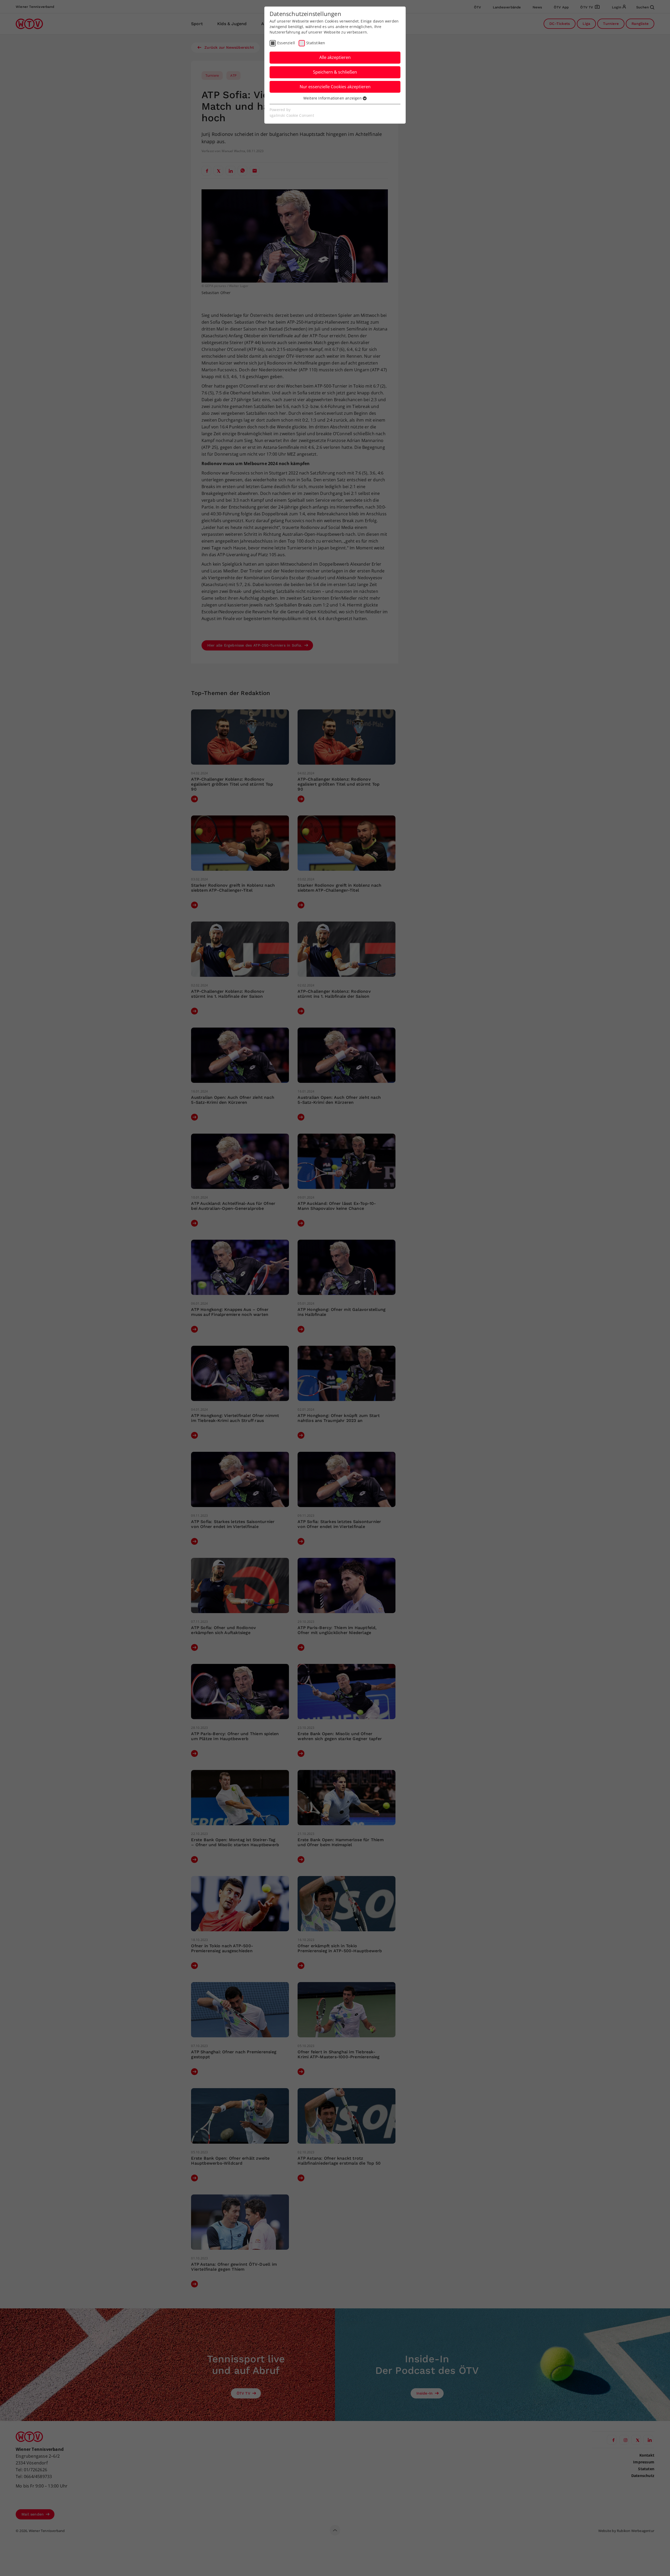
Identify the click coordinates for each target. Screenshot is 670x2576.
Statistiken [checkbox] (316, 43)
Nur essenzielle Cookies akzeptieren (335, 87)
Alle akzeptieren (335, 57)
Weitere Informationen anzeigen (333, 98)
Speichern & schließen (335, 72)
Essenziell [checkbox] (286, 43)
